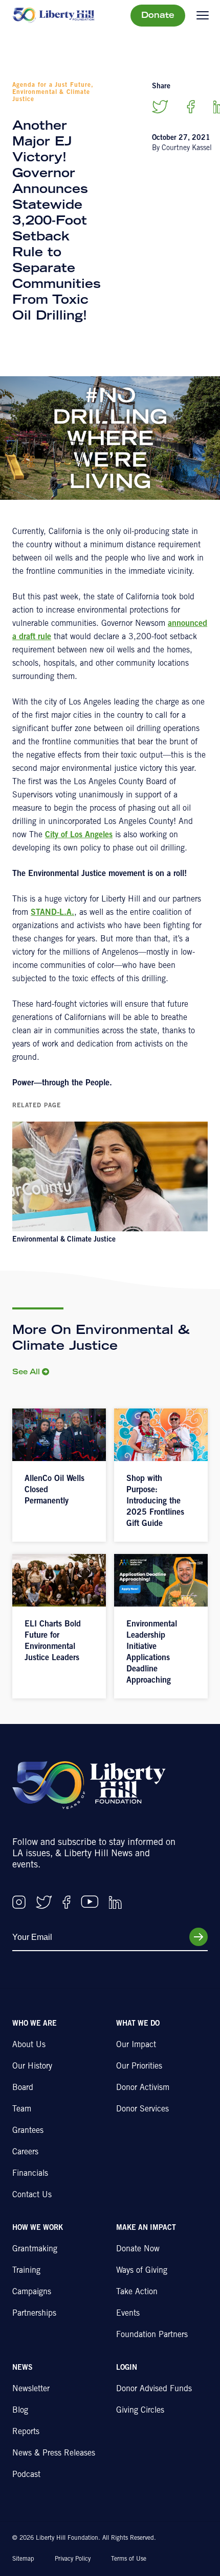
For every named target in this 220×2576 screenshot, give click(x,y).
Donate (158, 16)
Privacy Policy (73, 2559)
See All (26, 1373)
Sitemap (23, 2559)
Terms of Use (129, 2559)
